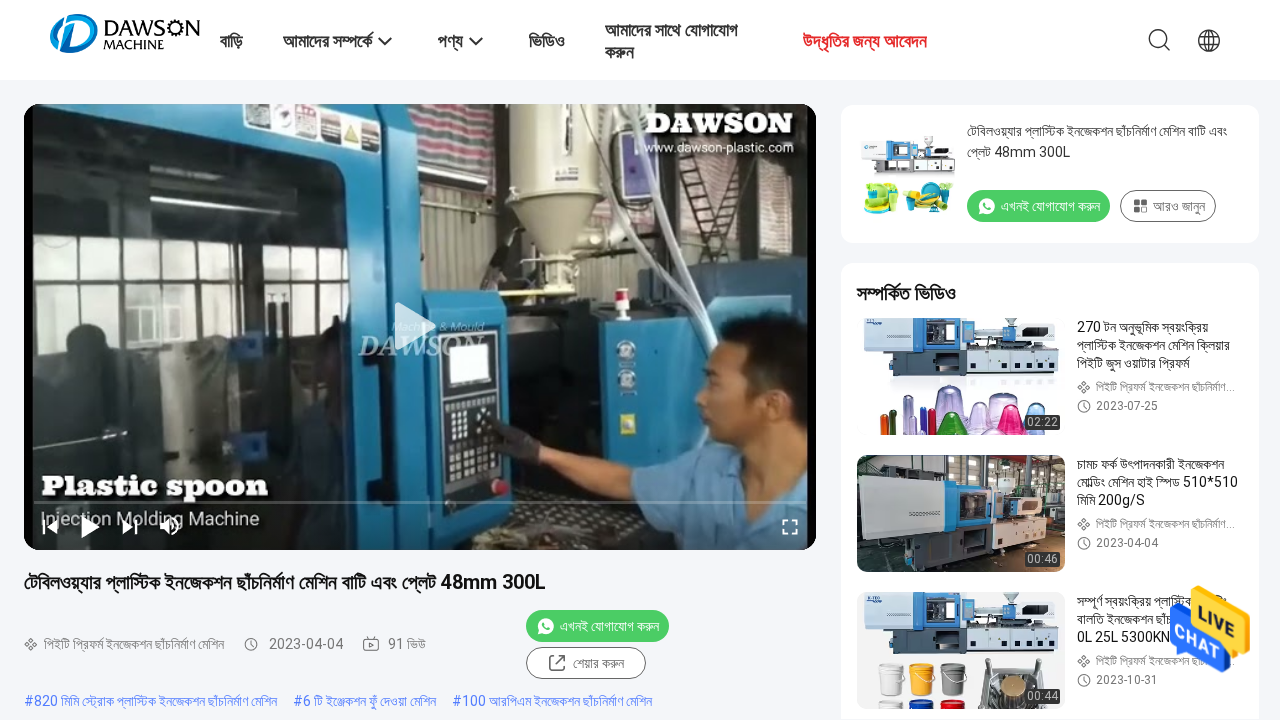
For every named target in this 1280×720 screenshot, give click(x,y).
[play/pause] (90, 526)
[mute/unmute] (170, 526)
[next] (130, 526)
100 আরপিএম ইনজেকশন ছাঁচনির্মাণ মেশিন (557, 701)
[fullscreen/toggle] (790, 526)
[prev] (50, 526)
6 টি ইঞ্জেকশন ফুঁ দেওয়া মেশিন (369, 701)
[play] (420, 327)
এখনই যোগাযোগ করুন (609, 626)
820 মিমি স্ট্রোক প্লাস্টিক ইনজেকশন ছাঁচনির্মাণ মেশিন (155, 701)
